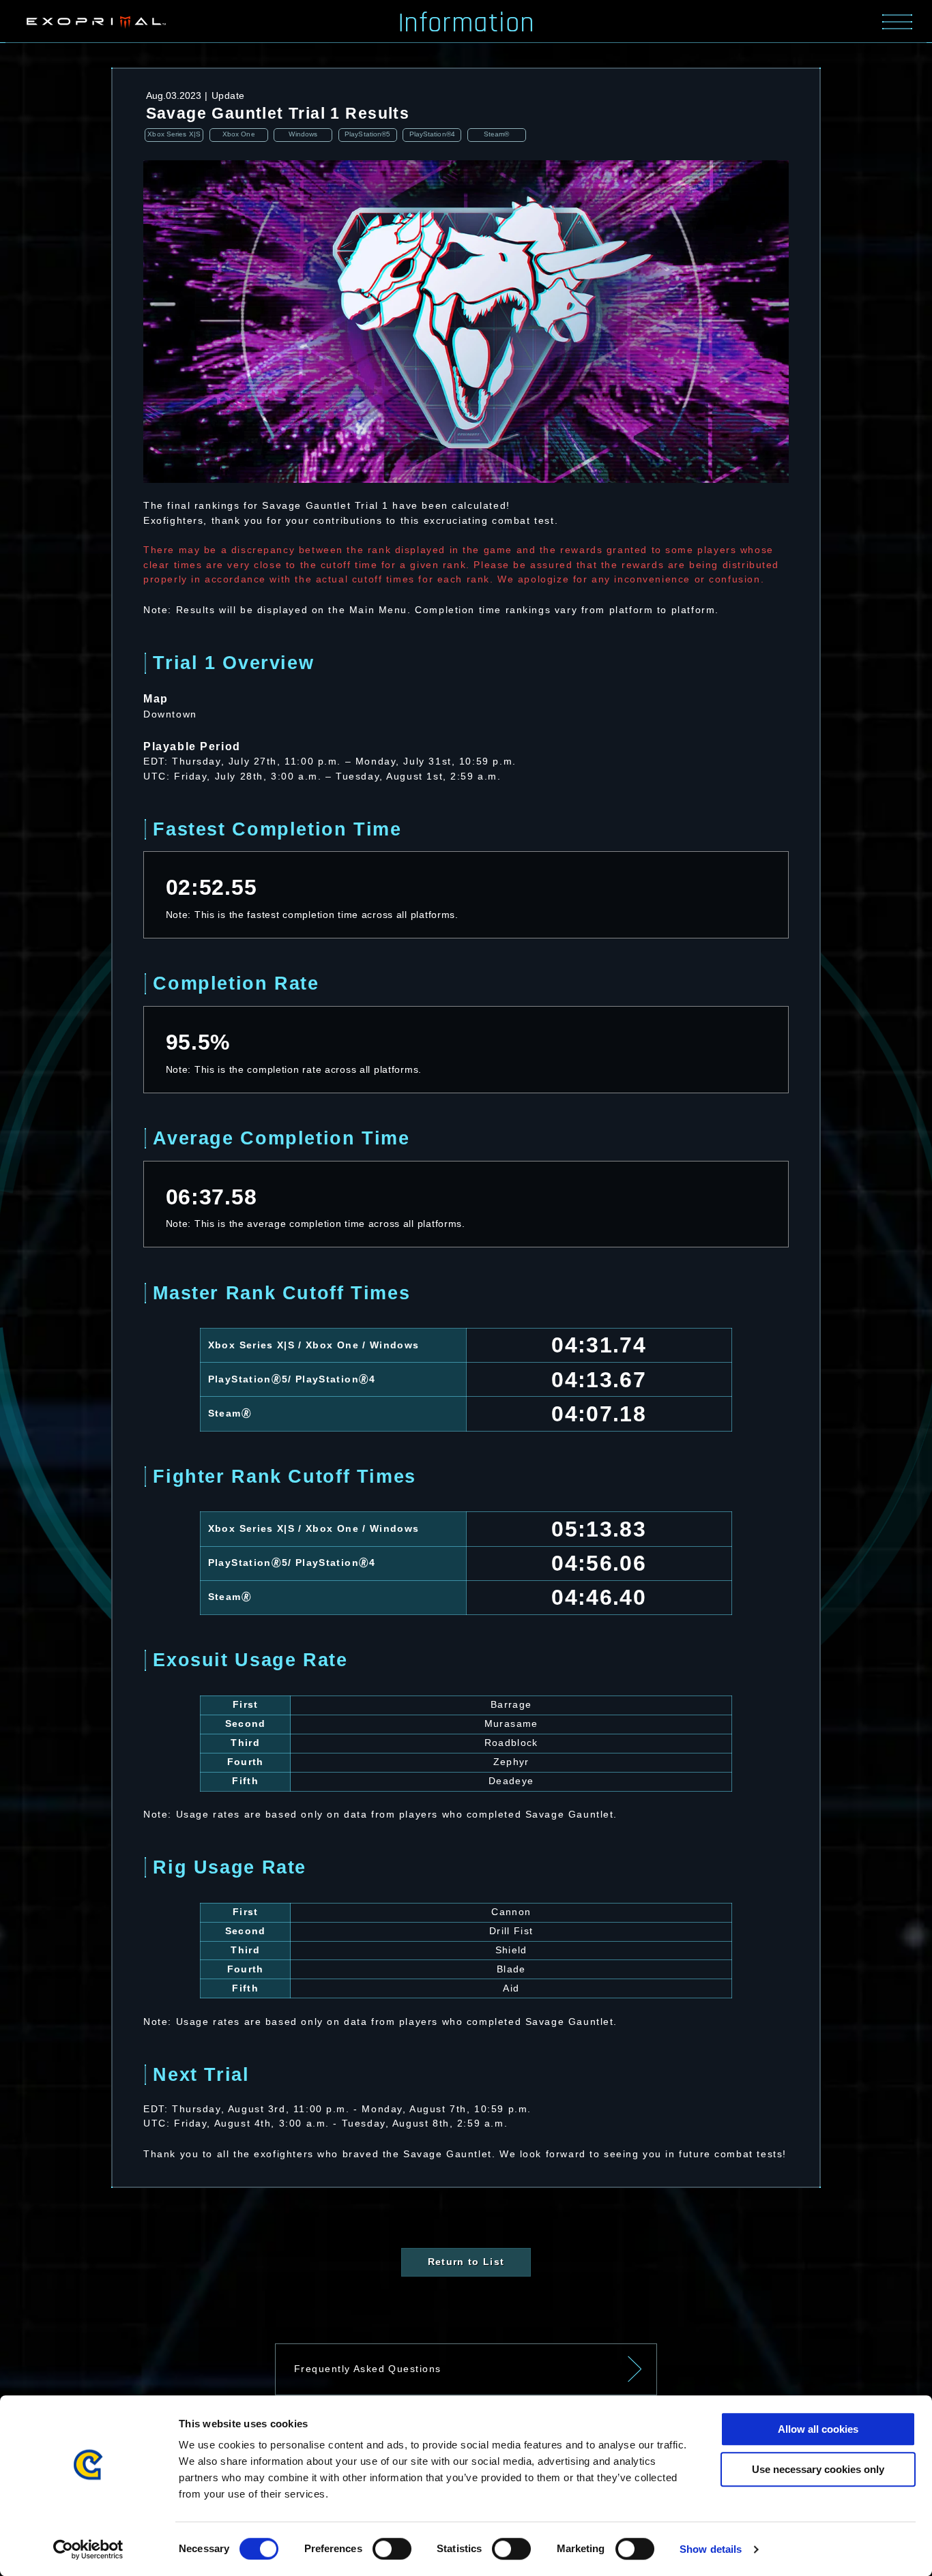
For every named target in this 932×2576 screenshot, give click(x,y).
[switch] (392, 2549)
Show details (711, 2549)
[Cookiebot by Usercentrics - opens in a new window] (88, 2549)
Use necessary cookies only (818, 2469)
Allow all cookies (818, 2429)
